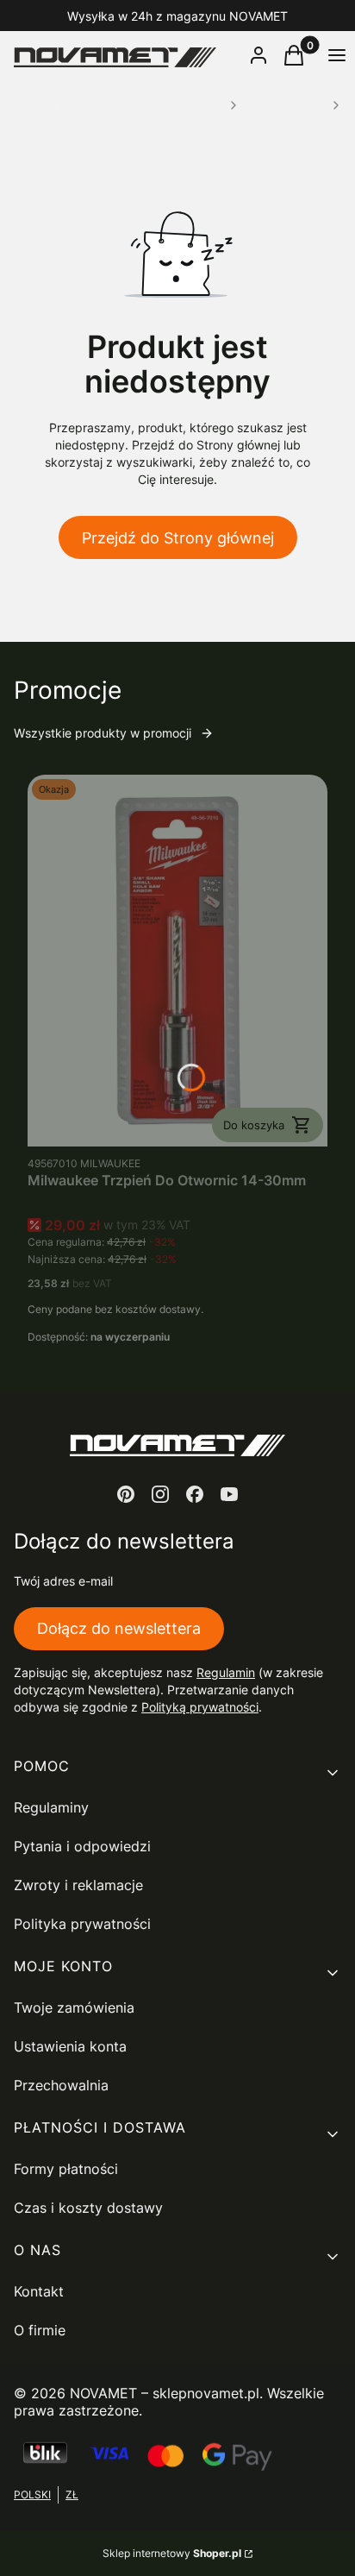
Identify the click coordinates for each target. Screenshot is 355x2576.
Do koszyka (254, 1125)
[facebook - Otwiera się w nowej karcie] (195, 1494)
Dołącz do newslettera (119, 1628)
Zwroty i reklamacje (78, 1885)
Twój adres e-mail (63, 1581)
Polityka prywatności (82, 1924)
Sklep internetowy (172, 2553)
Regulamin (226, 1672)
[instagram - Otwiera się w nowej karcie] (160, 1494)
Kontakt (39, 2291)
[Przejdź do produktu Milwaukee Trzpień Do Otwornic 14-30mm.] (177, 961)
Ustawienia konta (70, 2046)
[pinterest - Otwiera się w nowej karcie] (126, 1494)
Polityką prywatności (200, 1707)
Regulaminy (51, 1807)
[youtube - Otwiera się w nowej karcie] (229, 1494)
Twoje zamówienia (74, 2007)
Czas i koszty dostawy (88, 2208)
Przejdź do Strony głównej (178, 538)
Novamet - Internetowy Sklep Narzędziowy (118, 105)
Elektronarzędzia (285, 105)
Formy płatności (66, 2169)
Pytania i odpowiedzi (82, 1846)
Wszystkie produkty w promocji (103, 733)
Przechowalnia (61, 2085)
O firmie (40, 2330)
